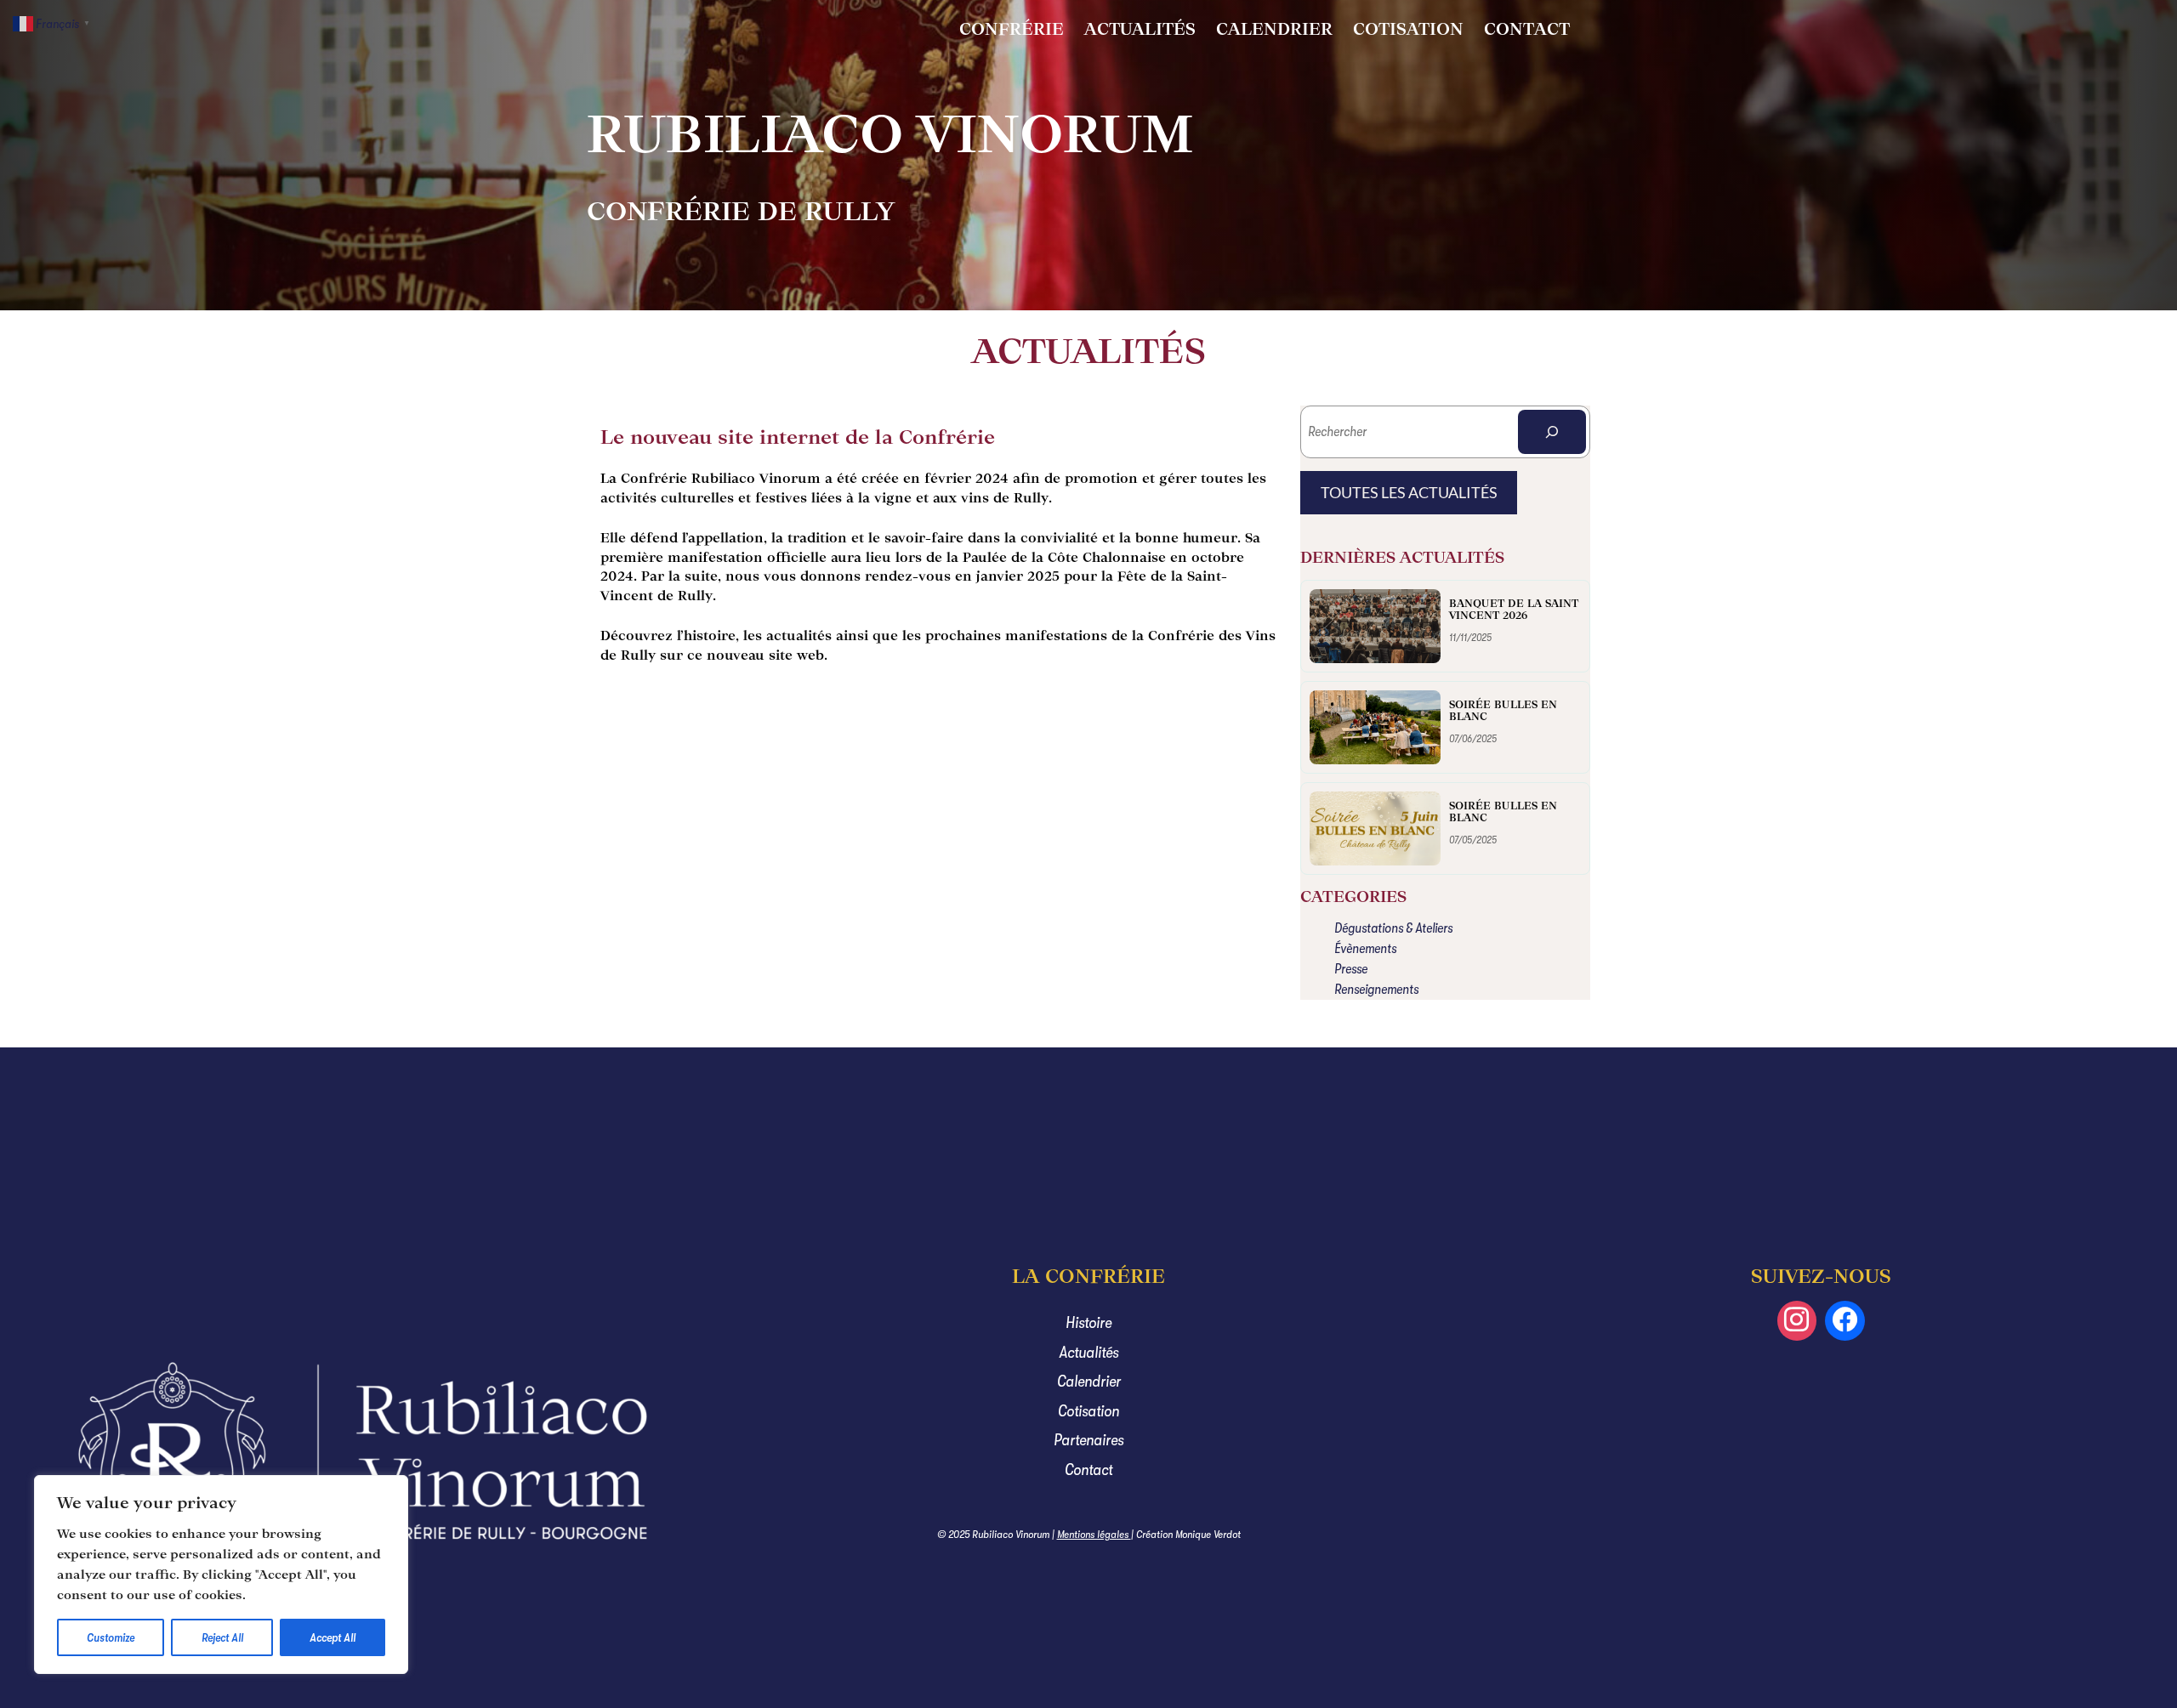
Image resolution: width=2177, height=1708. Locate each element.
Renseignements (1376, 990)
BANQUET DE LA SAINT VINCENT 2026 (1514, 610)
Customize (111, 1637)
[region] (221, 1575)
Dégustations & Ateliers (1393, 928)
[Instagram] (1797, 1321)
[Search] (1552, 432)
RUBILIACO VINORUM (890, 134)
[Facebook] (1845, 1321)
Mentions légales (1094, 1534)
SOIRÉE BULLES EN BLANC (1503, 711)
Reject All (222, 1637)
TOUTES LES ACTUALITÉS (1409, 492)
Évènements (1365, 949)
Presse (1351, 969)
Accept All (333, 1637)
